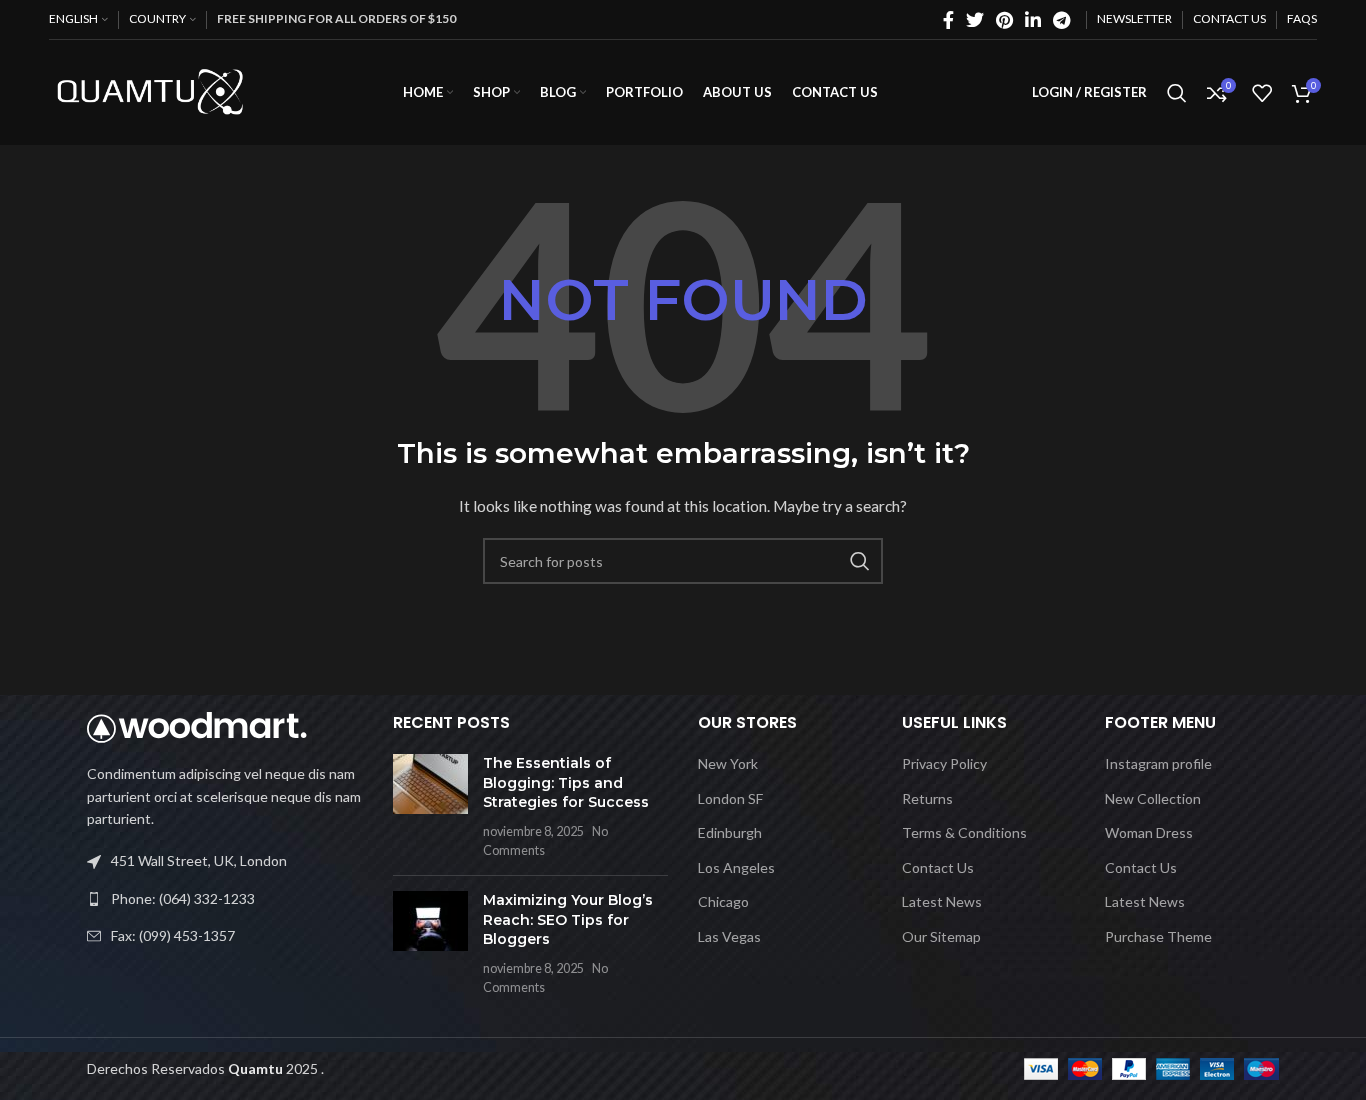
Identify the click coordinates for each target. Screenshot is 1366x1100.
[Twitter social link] (975, 20)
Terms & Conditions (964, 832)
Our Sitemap (941, 936)
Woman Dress (1149, 832)
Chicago (723, 901)
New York (728, 763)
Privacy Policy (944, 763)
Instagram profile (1158, 763)
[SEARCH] (860, 561)
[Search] (1177, 93)
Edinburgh (730, 832)
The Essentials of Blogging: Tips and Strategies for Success (566, 782)
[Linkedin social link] (1033, 20)
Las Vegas (729, 936)
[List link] (225, 899)
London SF (730, 798)
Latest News (942, 901)
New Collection (1153, 798)
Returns (927, 798)
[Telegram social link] (1061, 20)
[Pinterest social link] (1004, 20)
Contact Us (938, 867)
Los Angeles (736, 867)
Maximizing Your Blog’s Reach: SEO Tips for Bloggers (568, 919)
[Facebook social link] (948, 20)
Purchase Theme (1158, 936)
